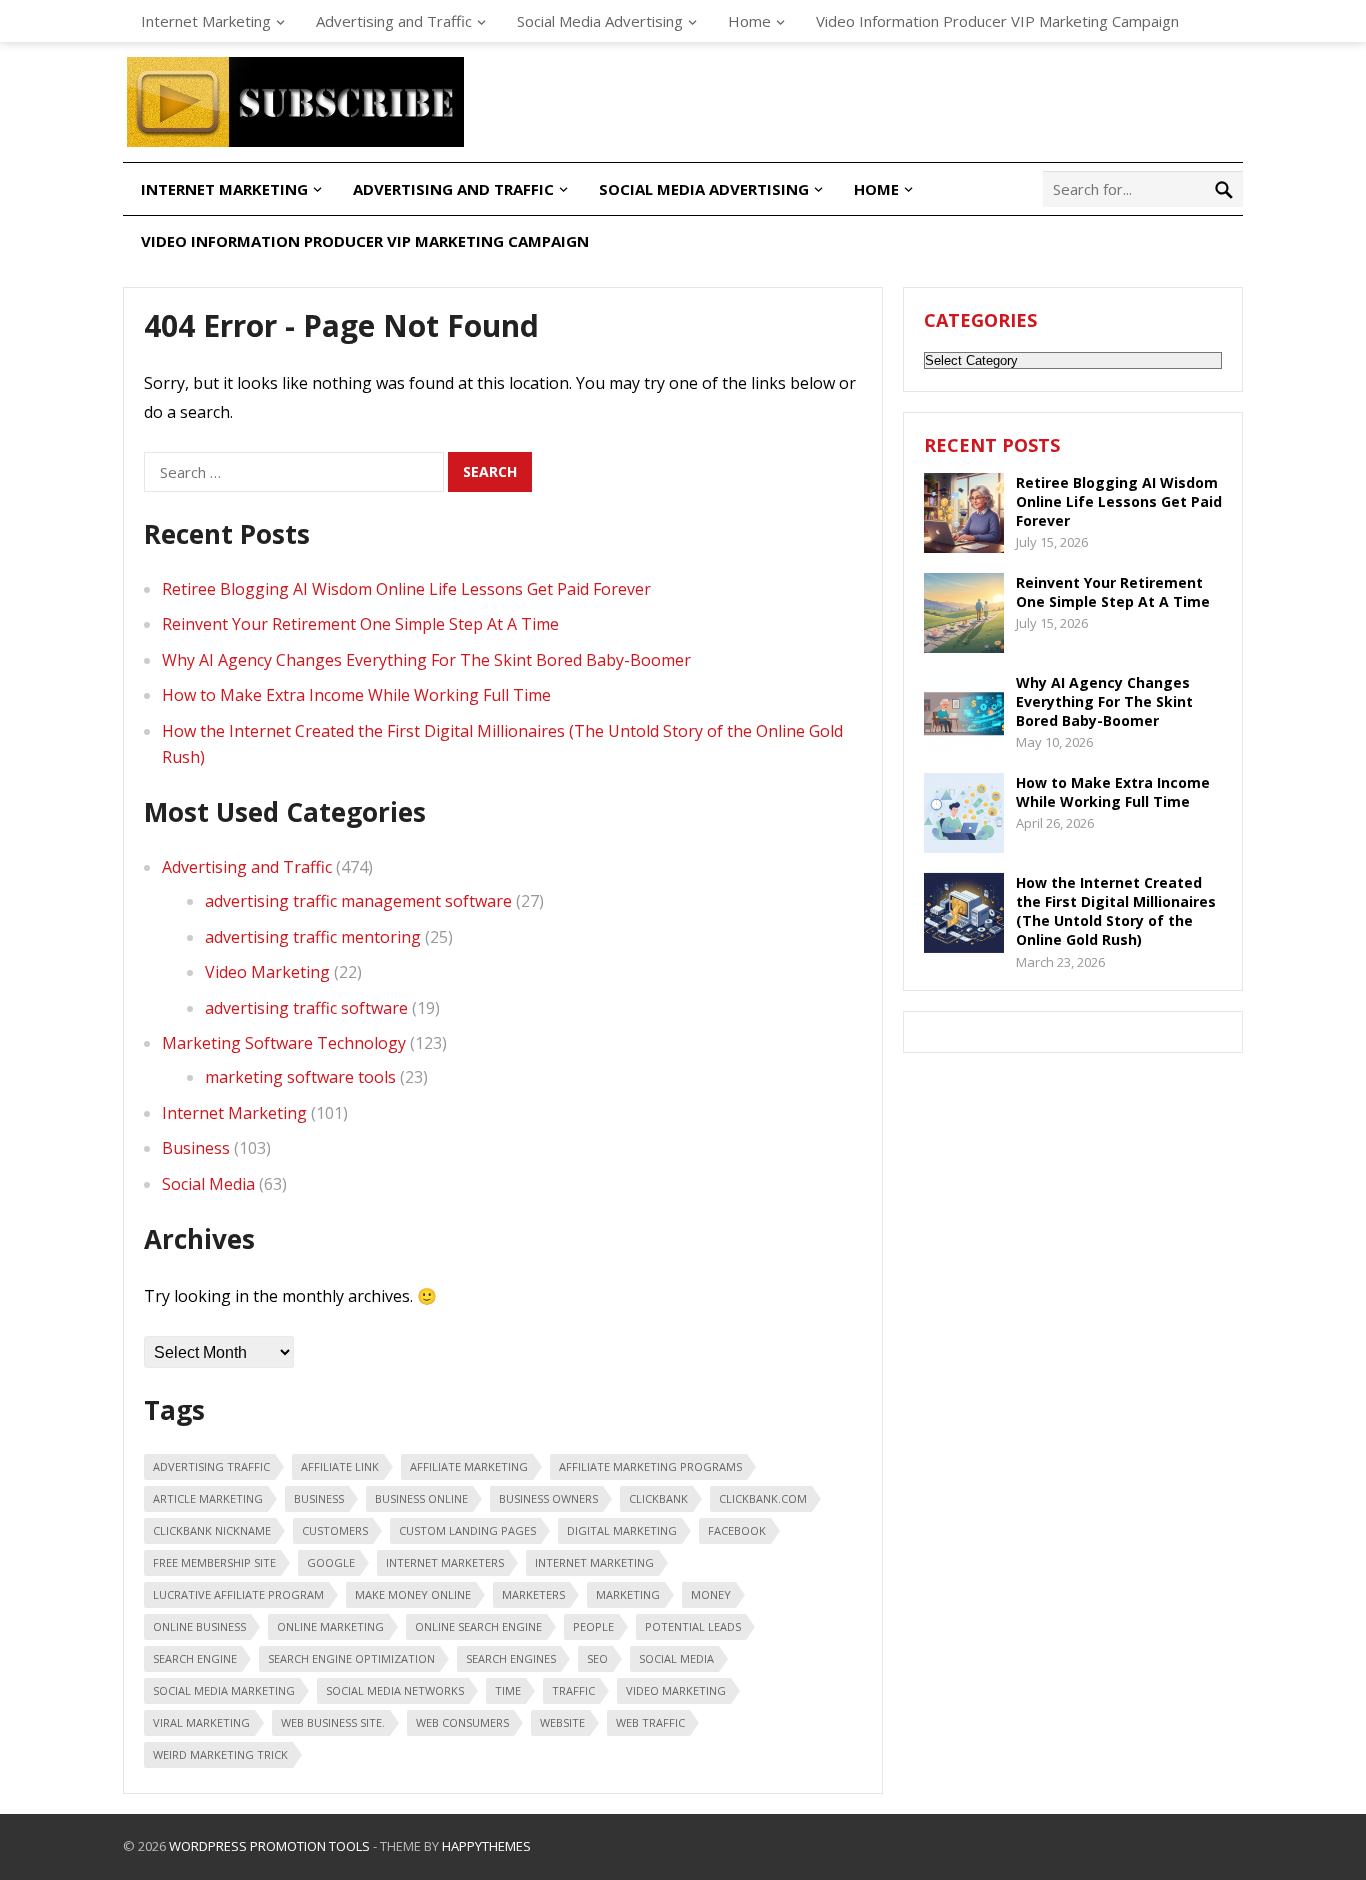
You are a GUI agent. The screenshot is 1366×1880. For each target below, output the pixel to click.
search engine (195, 1658)
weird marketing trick (220, 1754)
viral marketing (201, 1722)
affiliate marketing (469, 1466)
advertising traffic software (306, 1008)
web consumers (462, 1722)
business (319, 1498)
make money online (413, 1594)
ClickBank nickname (212, 1530)
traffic (573, 1690)
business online (421, 1498)
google (331, 1562)
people (593, 1626)
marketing (628, 1594)
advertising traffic (211, 1466)
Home (749, 21)
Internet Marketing (206, 21)
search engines (511, 1658)
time (508, 1690)
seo (597, 1658)
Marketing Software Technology (284, 1043)
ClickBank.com (763, 1498)
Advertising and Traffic (394, 21)
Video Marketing (267, 972)
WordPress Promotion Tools (269, 1846)
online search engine (478, 1626)
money (711, 1594)
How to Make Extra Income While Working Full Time (356, 695)
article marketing (208, 1498)
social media (676, 1658)
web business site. (333, 1722)
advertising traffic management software (358, 901)
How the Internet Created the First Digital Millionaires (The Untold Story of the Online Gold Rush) (1116, 911)
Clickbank (658, 1498)
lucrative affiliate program (238, 1594)
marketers (533, 1594)
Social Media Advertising (600, 21)
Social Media (208, 1184)
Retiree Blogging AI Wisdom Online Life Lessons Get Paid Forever (406, 589)
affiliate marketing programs (650, 1466)
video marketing (676, 1690)
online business (199, 1626)
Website (562, 1722)
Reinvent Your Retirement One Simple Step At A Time (360, 624)
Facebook (737, 1530)
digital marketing (622, 1530)
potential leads (693, 1626)
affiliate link (340, 1466)
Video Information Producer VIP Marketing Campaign (997, 21)
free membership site (214, 1562)
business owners (548, 1498)
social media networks (395, 1690)
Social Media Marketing (224, 1690)
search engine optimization (351, 1658)
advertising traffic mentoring (313, 937)
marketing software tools (300, 1077)
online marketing (330, 1626)
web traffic (650, 1722)
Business (196, 1148)
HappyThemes (486, 1846)
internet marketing (594, 1562)
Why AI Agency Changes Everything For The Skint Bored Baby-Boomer (426, 660)
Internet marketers (445, 1562)
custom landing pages (467, 1530)
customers (335, 1530)
